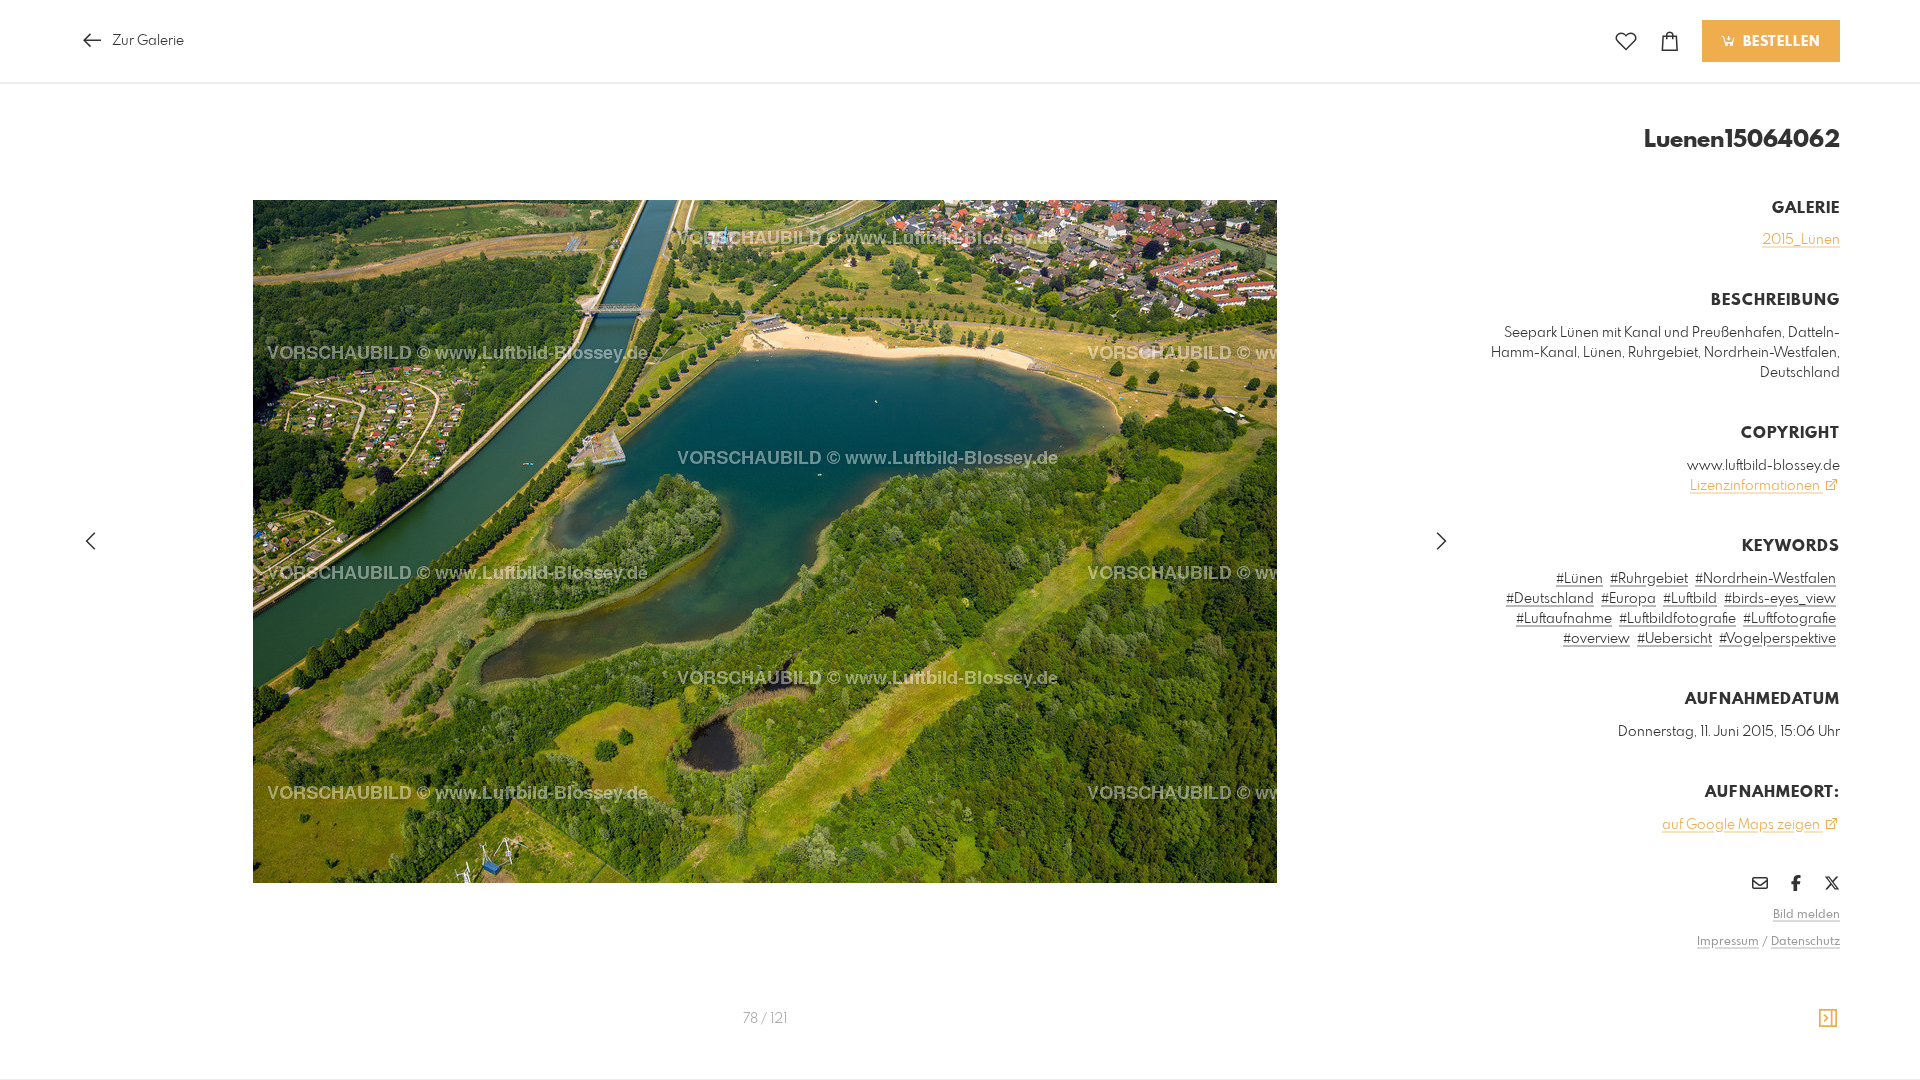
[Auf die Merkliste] (1626, 41)
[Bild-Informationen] (1828, 1019)
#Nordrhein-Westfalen (1765, 579)
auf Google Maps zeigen (1742, 825)
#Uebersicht (1674, 639)
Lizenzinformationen (1756, 486)
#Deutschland (1550, 599)
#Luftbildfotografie (1677, 619)
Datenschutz (1805, 942)
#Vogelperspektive (1777, 639)
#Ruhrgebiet (1649, 579)
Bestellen (1779, 42)
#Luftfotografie (1789, 619)
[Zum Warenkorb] (1670, 41)
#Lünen (1579, 579)
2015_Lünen (1801, 240)
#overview (1596, 639)
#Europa (1628, 599)
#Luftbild (1690, 599)
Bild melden (1806, 915)
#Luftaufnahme (1564, 619)
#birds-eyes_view (1780, 599)
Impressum (1728, 942)
